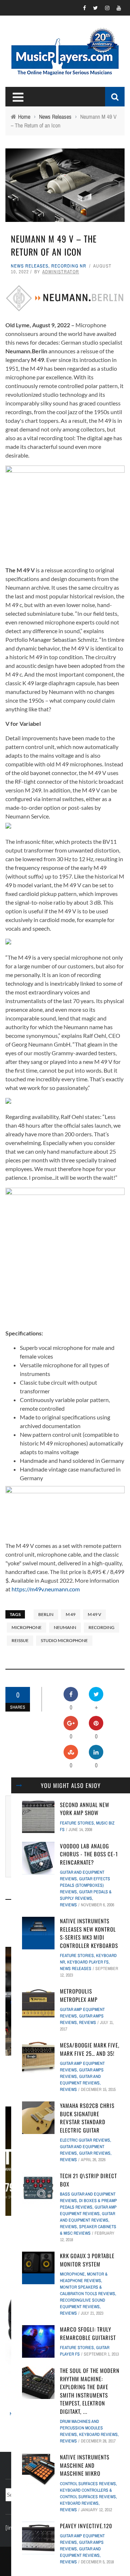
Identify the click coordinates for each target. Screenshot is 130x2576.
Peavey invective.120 (86, 2526)
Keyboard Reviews (98, 2434)
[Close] (19, 1785)
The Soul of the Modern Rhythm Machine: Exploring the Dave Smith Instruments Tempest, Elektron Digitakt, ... (90, 2391)
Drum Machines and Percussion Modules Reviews (81, 2428)
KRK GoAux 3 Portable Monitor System (87, 2260)
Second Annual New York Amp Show (85, 1809)
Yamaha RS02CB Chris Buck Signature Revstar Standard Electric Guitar (87, 2118)
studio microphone (64, 1640)
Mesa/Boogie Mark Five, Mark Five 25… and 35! (90, 2049)
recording (101, 1627)
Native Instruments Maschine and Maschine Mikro (85, 2465)
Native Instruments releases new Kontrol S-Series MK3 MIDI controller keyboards (89, 1933)
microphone (27, 1627)
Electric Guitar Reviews (85, 2140)
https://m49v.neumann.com (46, 1589)
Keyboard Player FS (88, 1962)
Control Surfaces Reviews (88, 2484)
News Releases (30, 266)
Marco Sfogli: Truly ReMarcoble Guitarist (88, 2333)
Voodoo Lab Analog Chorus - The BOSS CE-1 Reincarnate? (89, 1854)
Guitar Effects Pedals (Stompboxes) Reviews (85, 1885)
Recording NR (69, 266)
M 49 (71, 1614)
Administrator (61, 272)
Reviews (68, 1905)
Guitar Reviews (95, 2153)
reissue (20, 1640)
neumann (65, 1627)
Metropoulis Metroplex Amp (79, 1995)
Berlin (46, 1614)
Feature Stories (77, 1823)
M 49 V (94, 1614)
